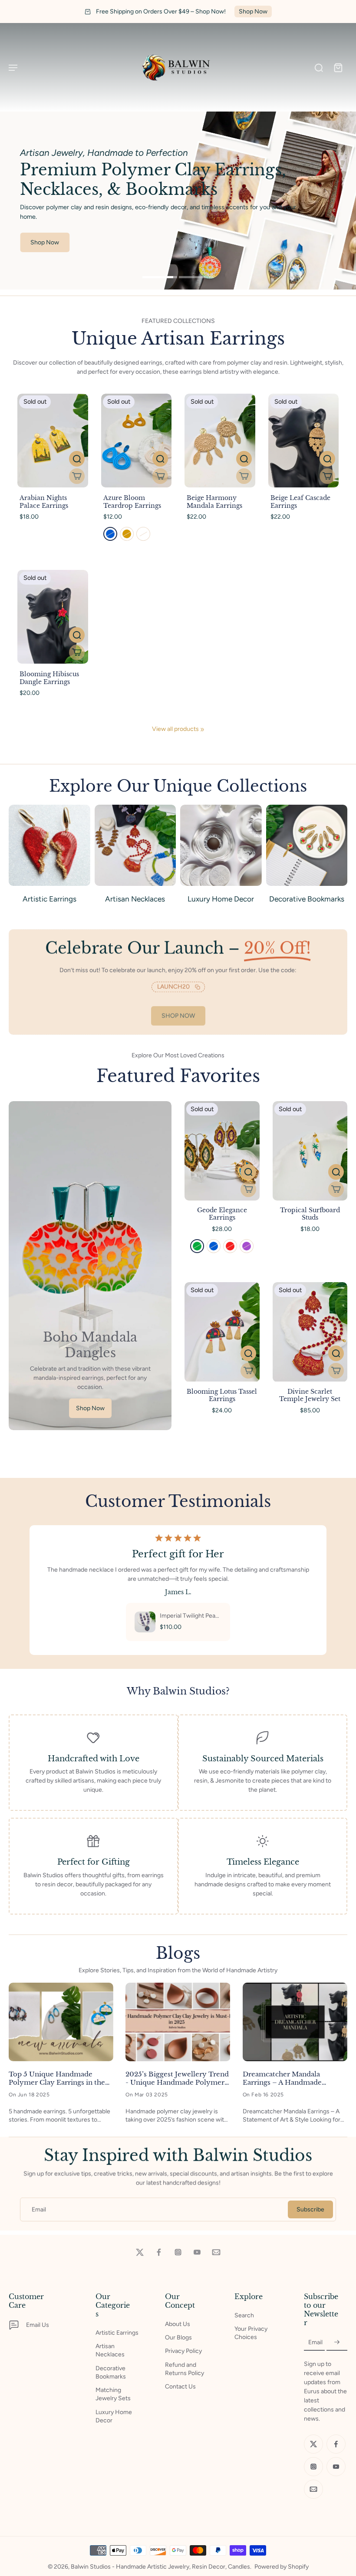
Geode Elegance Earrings (222, 1214)
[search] (319, 67)
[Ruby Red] (230, 1246)
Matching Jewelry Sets (113, 2394)
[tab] (160, 278)
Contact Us (180, 2387)
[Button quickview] (77, 459)
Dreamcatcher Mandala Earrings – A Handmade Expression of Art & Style (285, 2078)
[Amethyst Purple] (247, 1246)
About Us (178, 2324)
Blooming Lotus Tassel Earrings (222, 1395)
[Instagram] (178, 2252)
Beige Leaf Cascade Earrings (300, 502)
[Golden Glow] (127, 534)
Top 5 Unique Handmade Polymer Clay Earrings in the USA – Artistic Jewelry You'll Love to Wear (57, 2078)
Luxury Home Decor (114, 2416)
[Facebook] (159, 2252)
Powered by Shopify (282, 2567)
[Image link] (90, 1266)
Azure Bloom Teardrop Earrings (132, 502)
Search (244, 2315)
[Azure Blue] (110, 534)
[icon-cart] (338, 67)
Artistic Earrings (117, 2333)
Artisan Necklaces (110, 2350)
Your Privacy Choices (251, 2333)
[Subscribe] (337, 2342)
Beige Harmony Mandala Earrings (214, 502)
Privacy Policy (183, 2351)
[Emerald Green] (197, 1246)
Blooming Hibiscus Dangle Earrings (49, 678)
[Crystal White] (143, 534)
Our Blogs (178, 2337)
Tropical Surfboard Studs (310, 1214)
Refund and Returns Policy (185, 2369)
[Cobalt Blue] (214, 1246)
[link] (202, 730)
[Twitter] (140, 2252)
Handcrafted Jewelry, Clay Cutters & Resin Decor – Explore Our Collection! (178, 12)
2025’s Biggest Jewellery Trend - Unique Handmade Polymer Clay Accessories (177, 2078)
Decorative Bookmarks (111, 2372)
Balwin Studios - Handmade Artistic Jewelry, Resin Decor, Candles (160, 2567)
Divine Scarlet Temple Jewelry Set (310, 1395)
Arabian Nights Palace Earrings (44, 502)
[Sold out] (77, 476)
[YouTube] (197, 2252)
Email (39, 2209)
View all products (175, 729)
